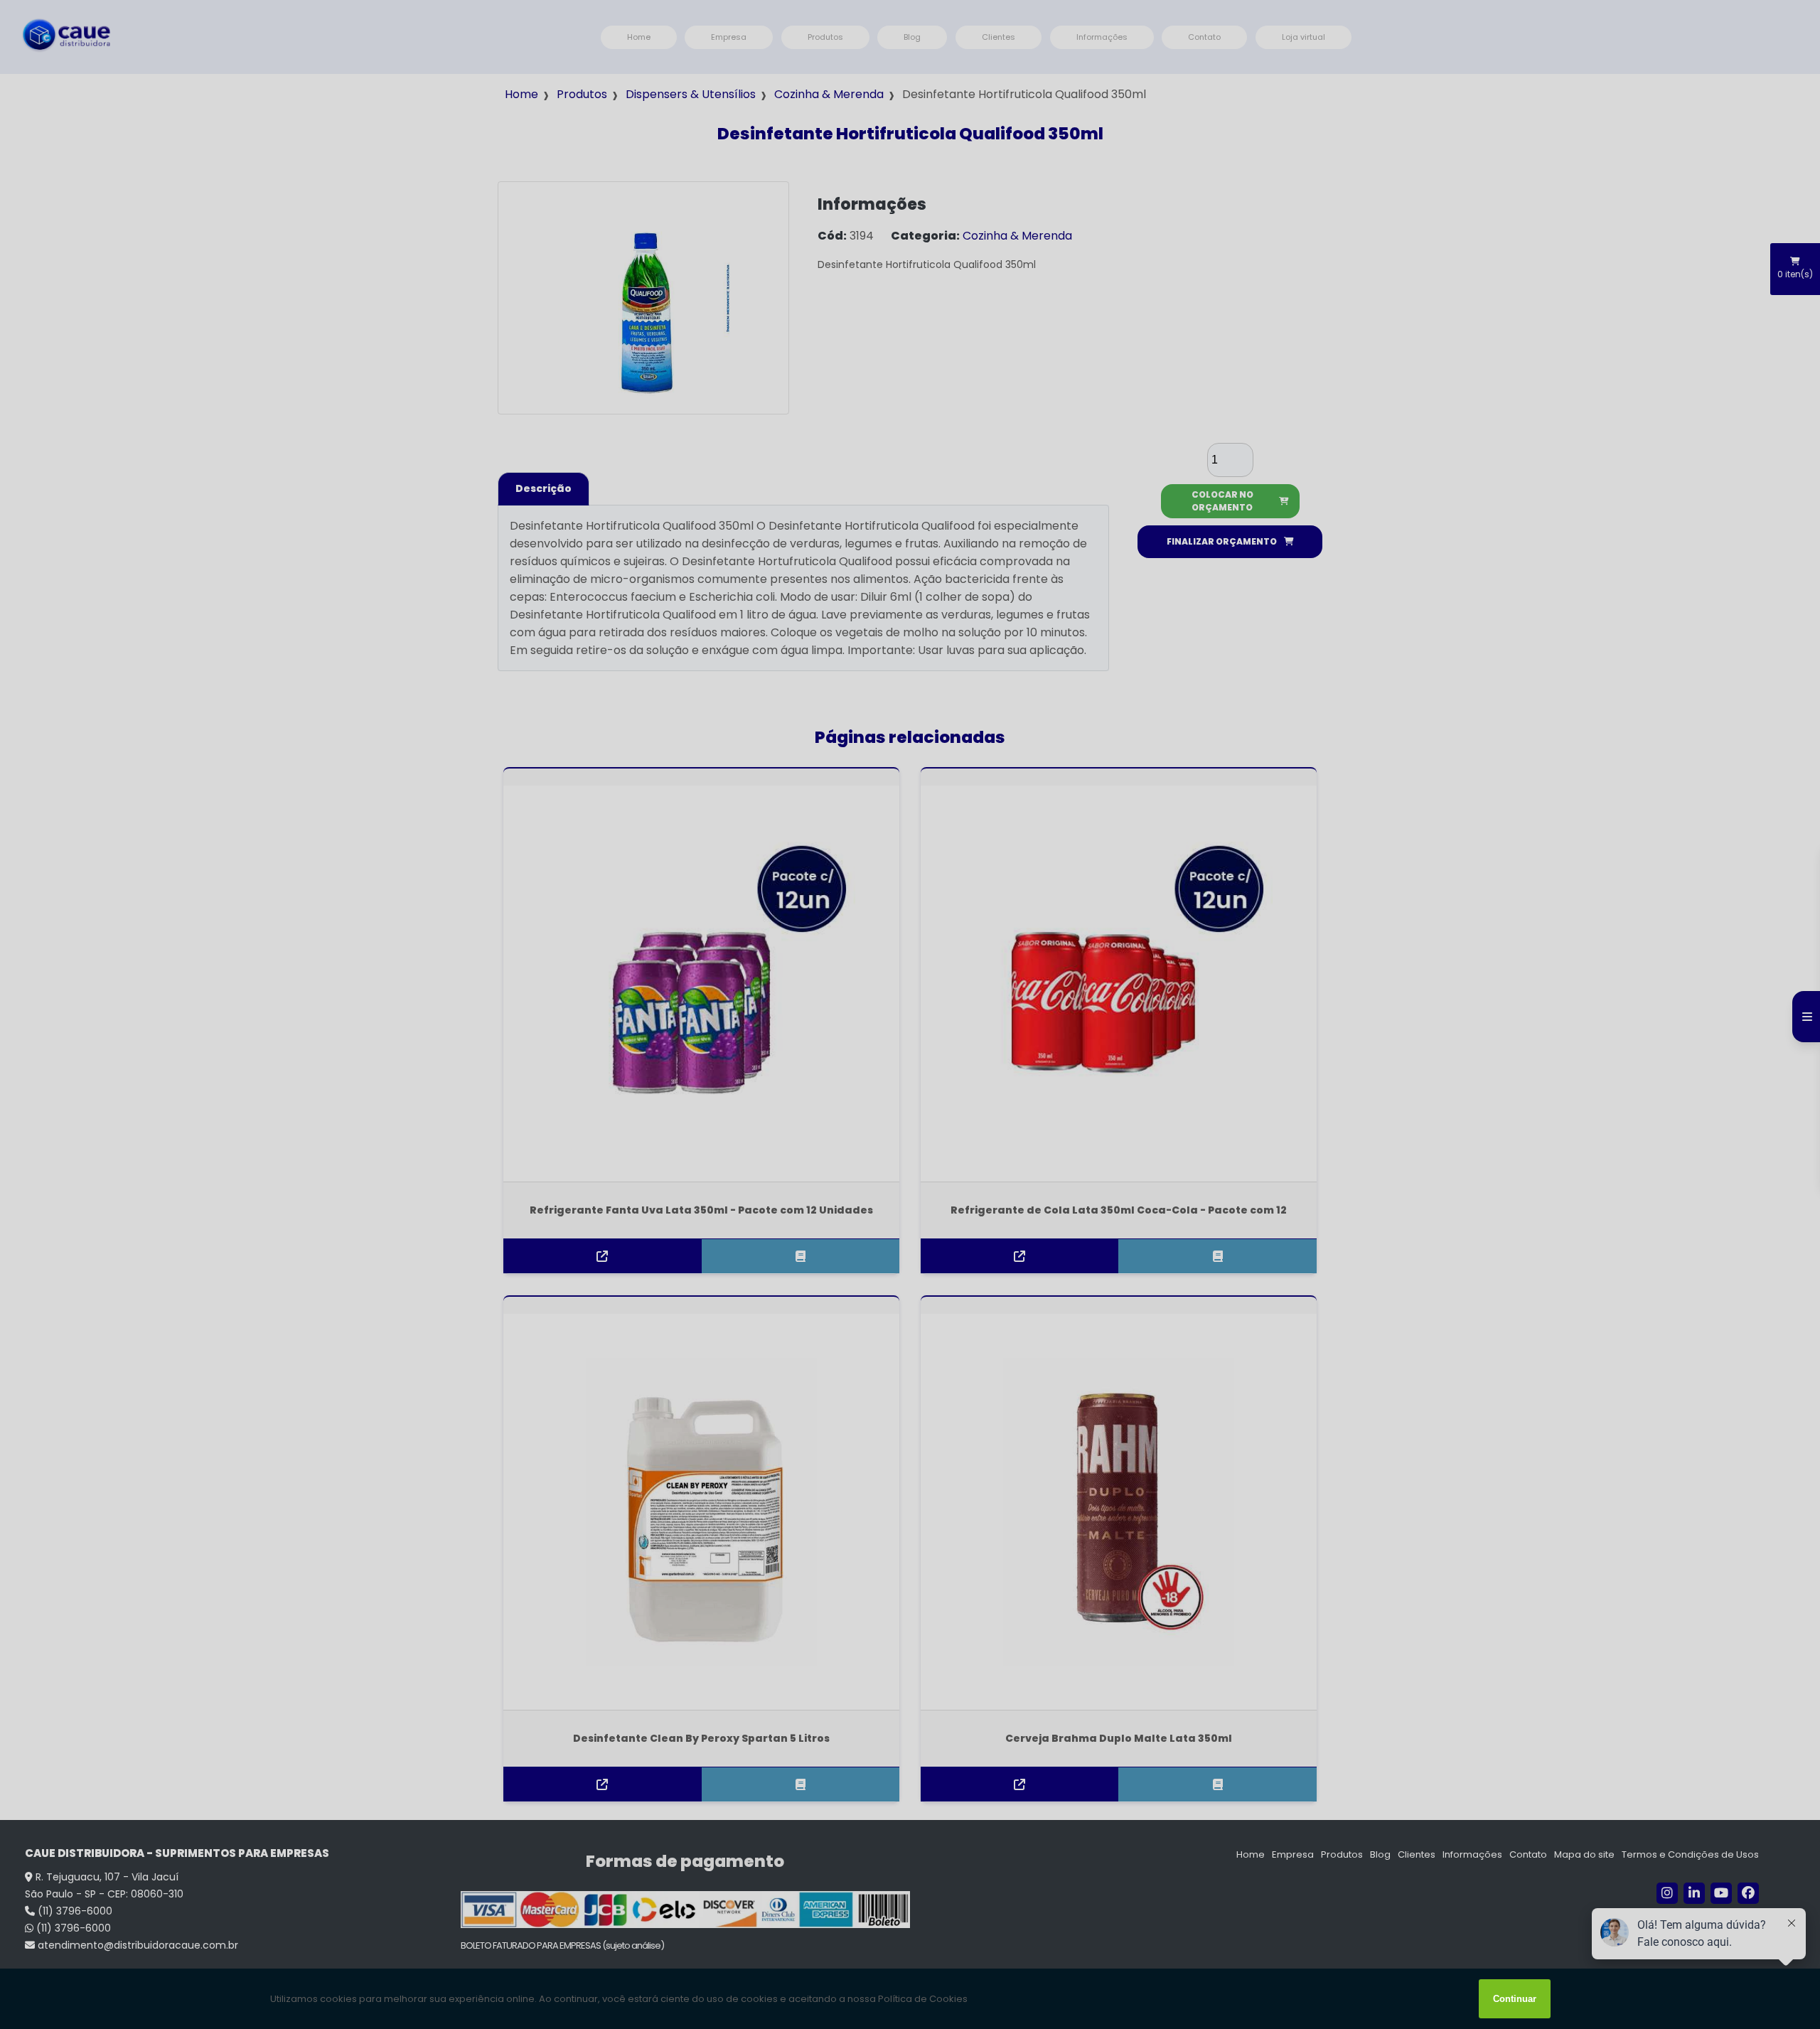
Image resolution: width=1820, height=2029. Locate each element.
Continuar (1515, 1999)
